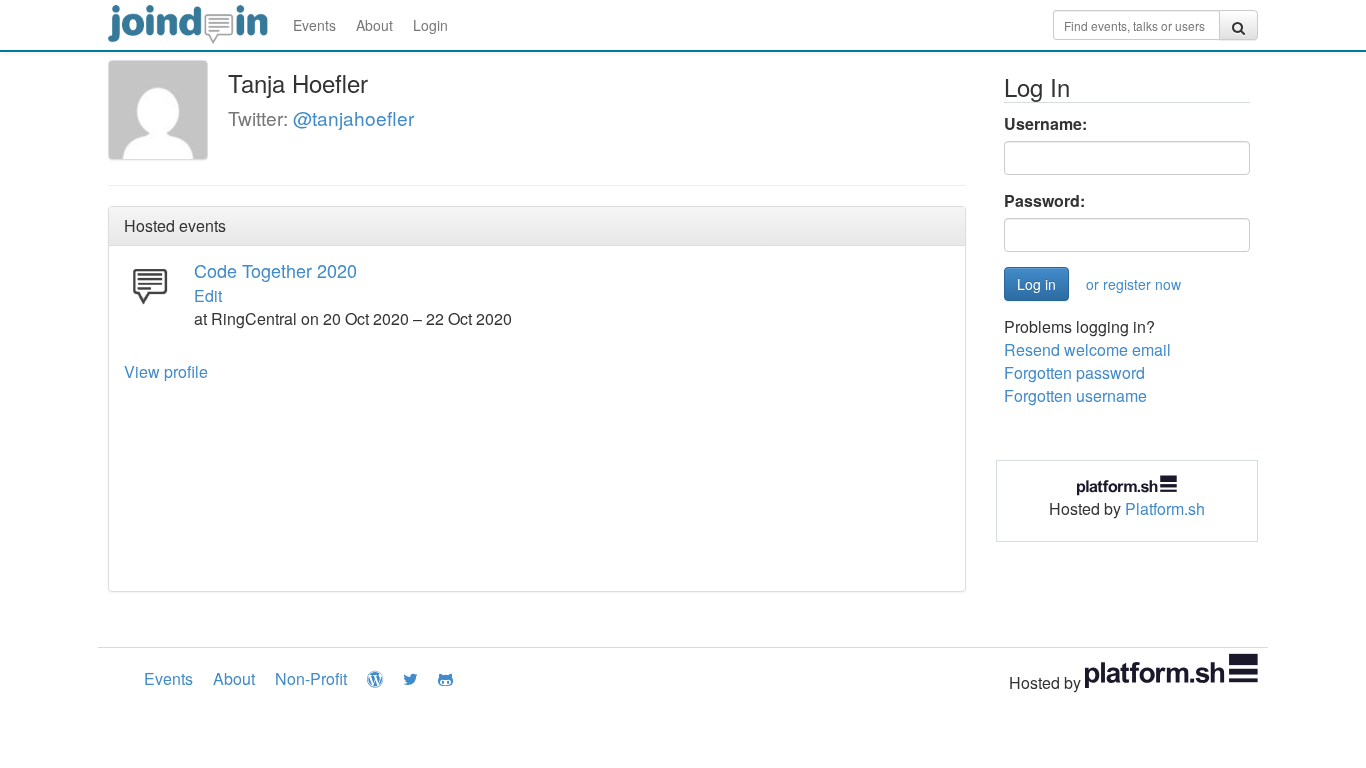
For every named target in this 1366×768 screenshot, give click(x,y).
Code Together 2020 (275, 270)
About (374, 25)
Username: (1045, 124)
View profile (166, 371)
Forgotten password (1074, 372)
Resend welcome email (1087, 349)
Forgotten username (1075, 395)
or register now (1133, 284)
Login (430, 25)
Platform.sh (1165, 508)
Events (314, 25)
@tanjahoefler (353, 117)
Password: (1044, 201)
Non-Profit (311, 678)
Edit (208, 295)
